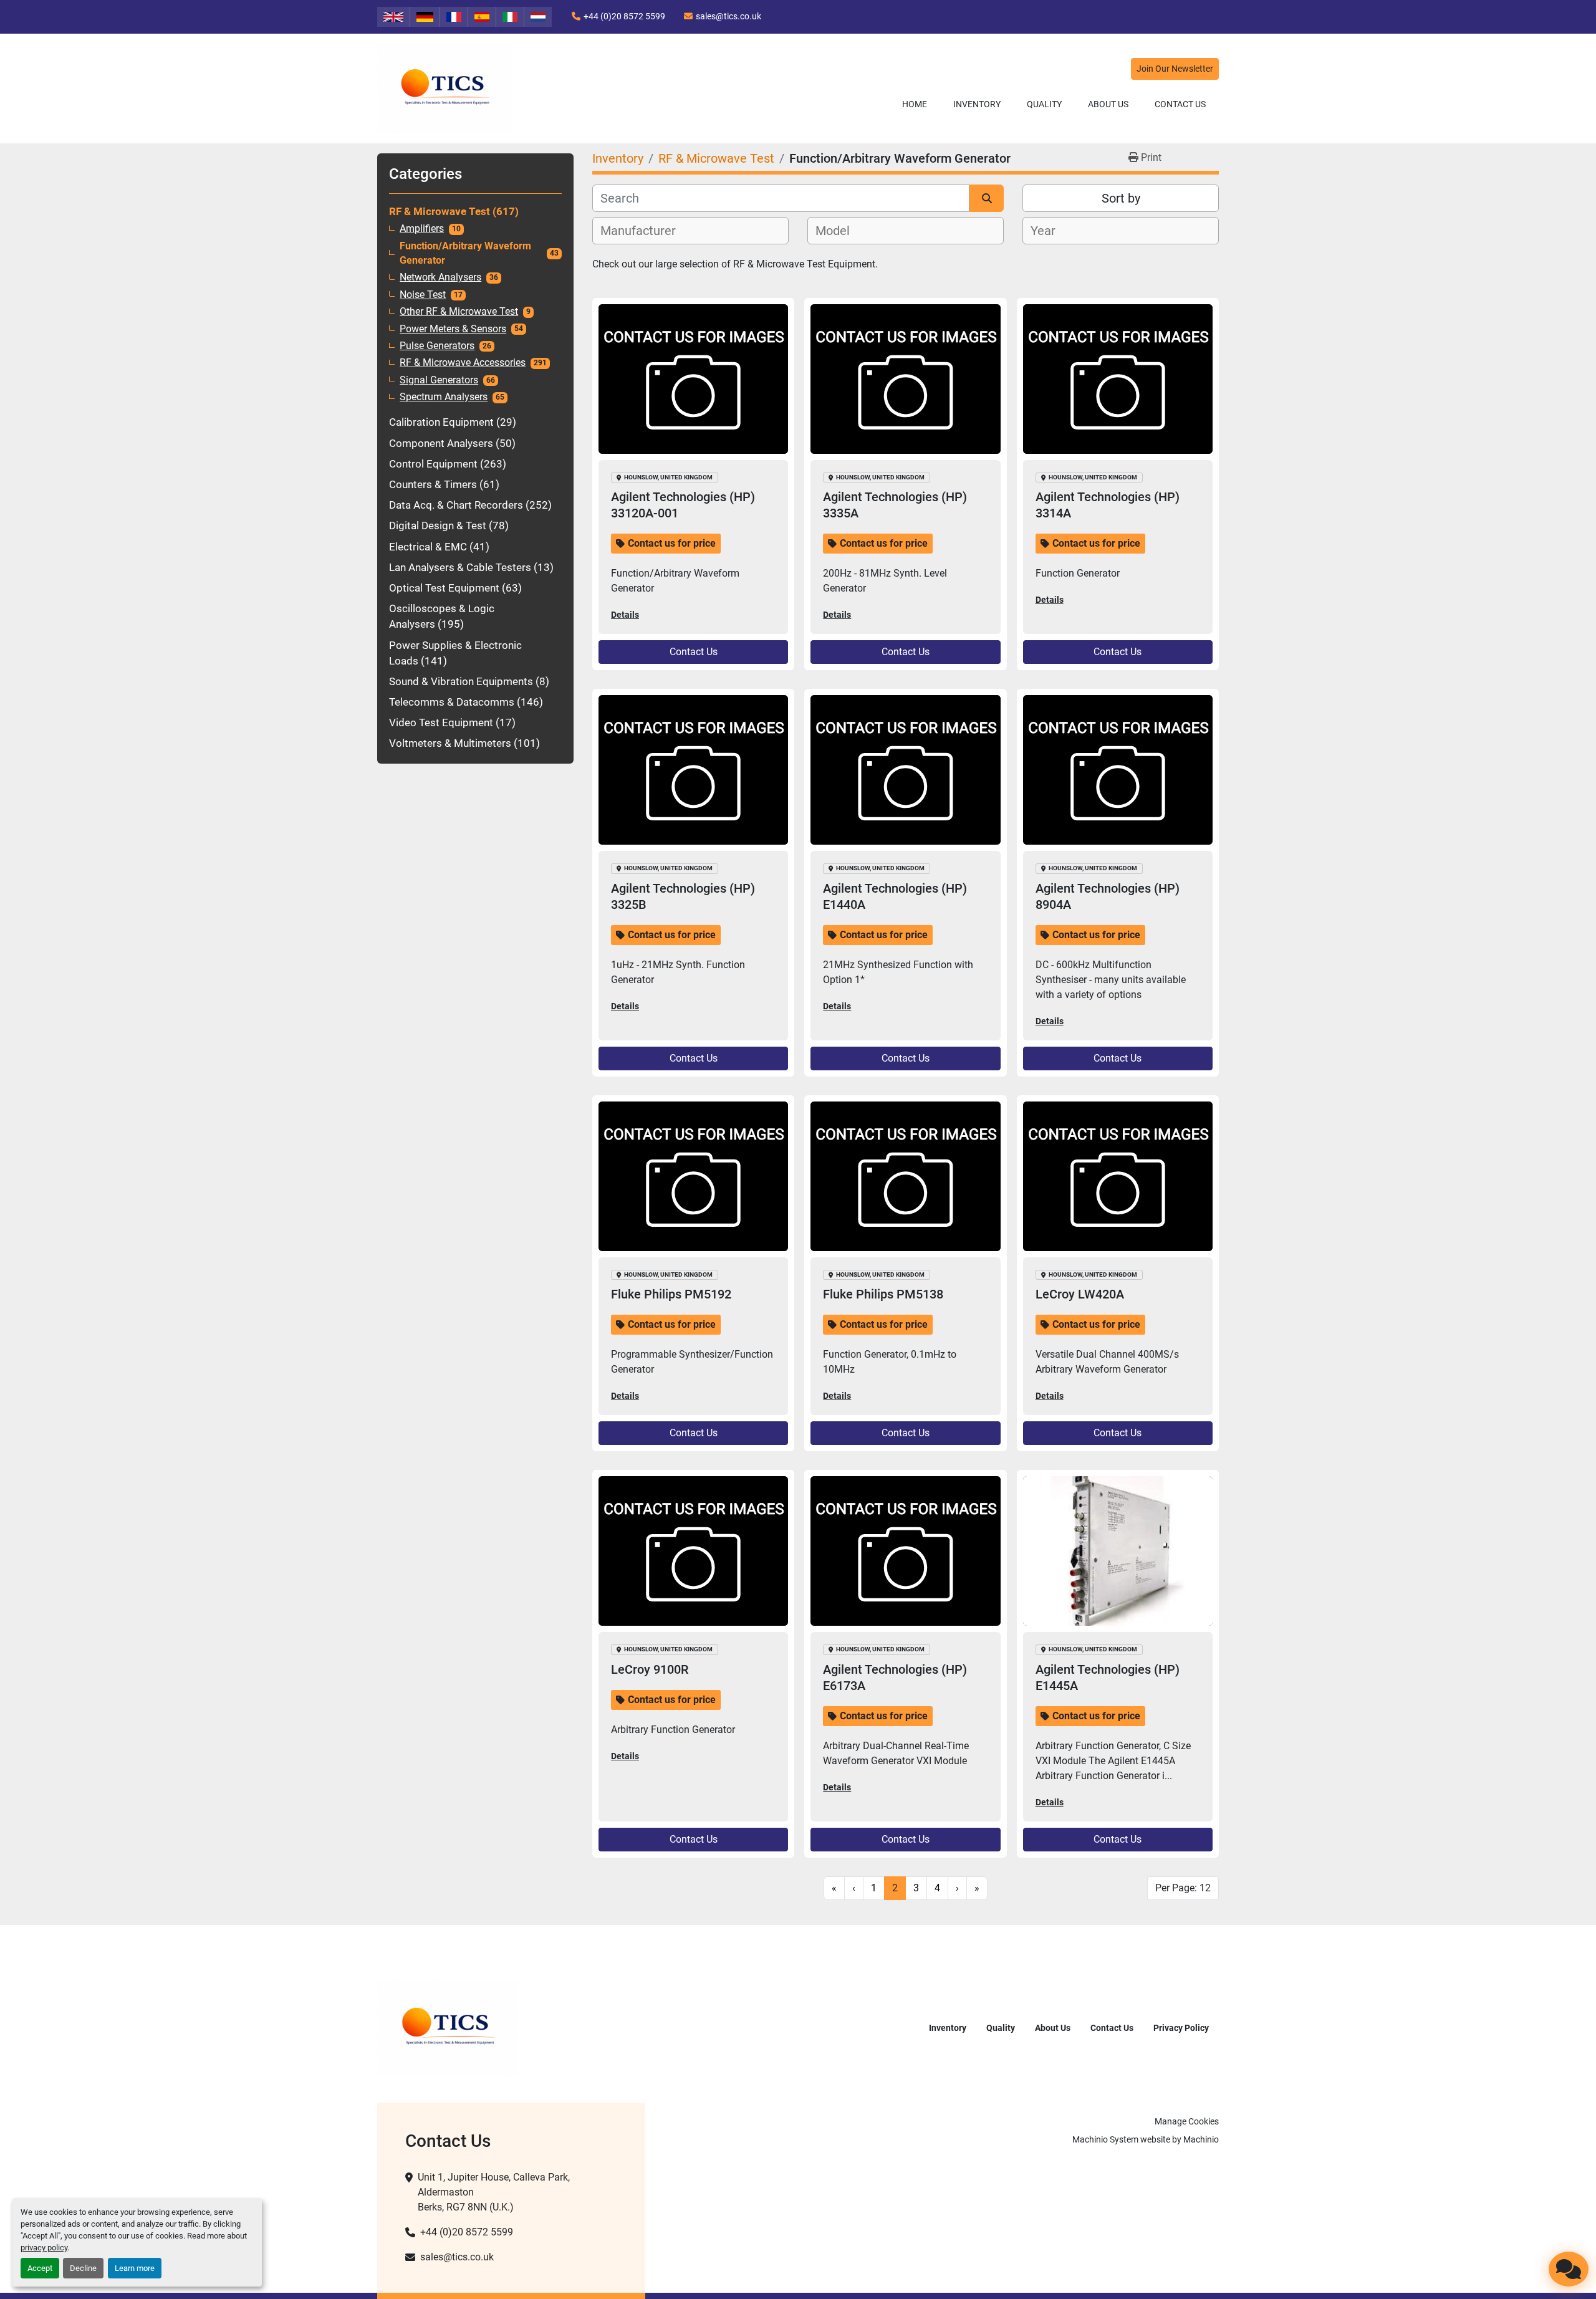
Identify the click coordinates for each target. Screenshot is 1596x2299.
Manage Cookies (1187, 2121)
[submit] (987, 198)
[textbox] (645, 231)
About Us (1108, 104)
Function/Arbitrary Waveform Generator (465, 253)
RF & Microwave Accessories (463, 363)
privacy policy (44, 2248)
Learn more (135, 2268)
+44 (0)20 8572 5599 (624, 16)
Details (625, 615)
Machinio (1201, 2139)
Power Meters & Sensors (453, 329)
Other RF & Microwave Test (459, 312)
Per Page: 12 (1183, 1888)
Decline (83, 2268)
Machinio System (1105, 2139)
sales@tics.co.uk (728, 16)
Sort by (1121, 198)
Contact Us (1180, 104)
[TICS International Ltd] (447, 2027)
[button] (977, 104)
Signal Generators (439, 380)
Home (915, 104)
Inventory (977, 104)
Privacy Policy (1181, 2028)
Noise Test (423, 295)
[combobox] (690, 231)
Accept (40, 2268)
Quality (1044, 104)
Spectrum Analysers (444, 397)
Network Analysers (440, 277)
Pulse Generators (437, 346)
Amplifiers (422, 229)
